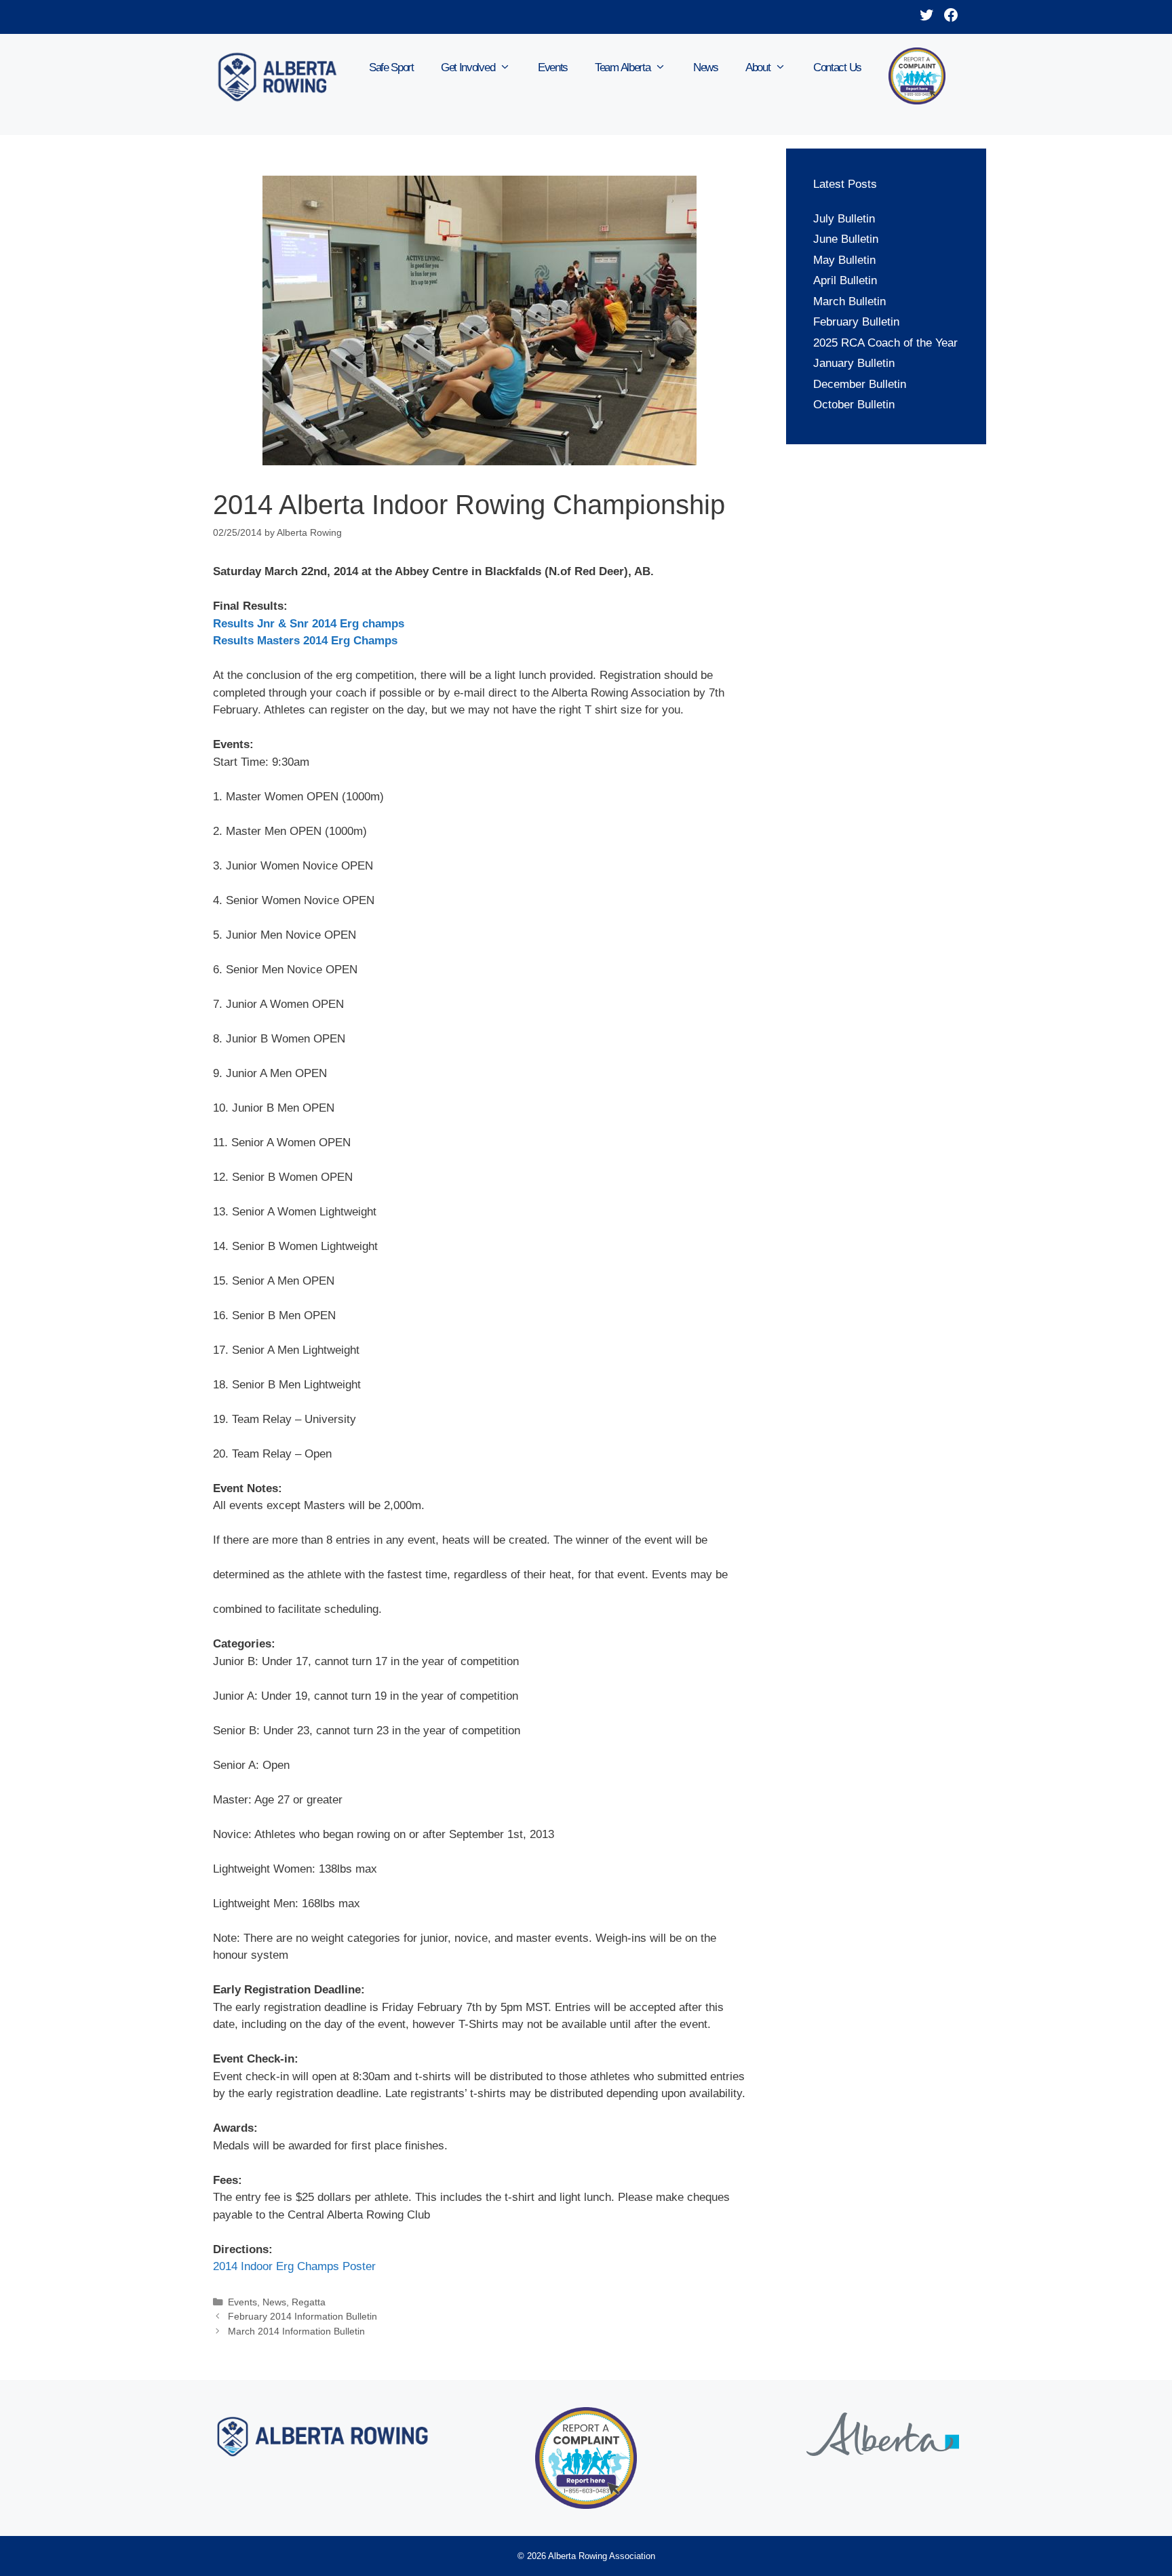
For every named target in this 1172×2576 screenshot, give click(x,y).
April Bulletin (845, 280)
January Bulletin (854, 363)
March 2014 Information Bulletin (296, 2331)
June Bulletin (846, 239)
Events (553, 67)
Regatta (309, 2302)
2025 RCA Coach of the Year (885, 343)
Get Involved (468, 67)
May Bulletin (844, 260)
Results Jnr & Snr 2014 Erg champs (309, 624)
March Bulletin (849, 301)
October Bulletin (854, 405)
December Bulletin (860, 384)
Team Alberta (622, 67)
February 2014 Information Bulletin (302, 2316)
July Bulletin (844, 219)
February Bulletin (856, 322)
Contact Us (837, 67)
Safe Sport (391, 67)
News (706, 67)
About (758, 67)
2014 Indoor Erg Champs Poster (294, 2266)
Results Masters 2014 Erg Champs (305, 641)
